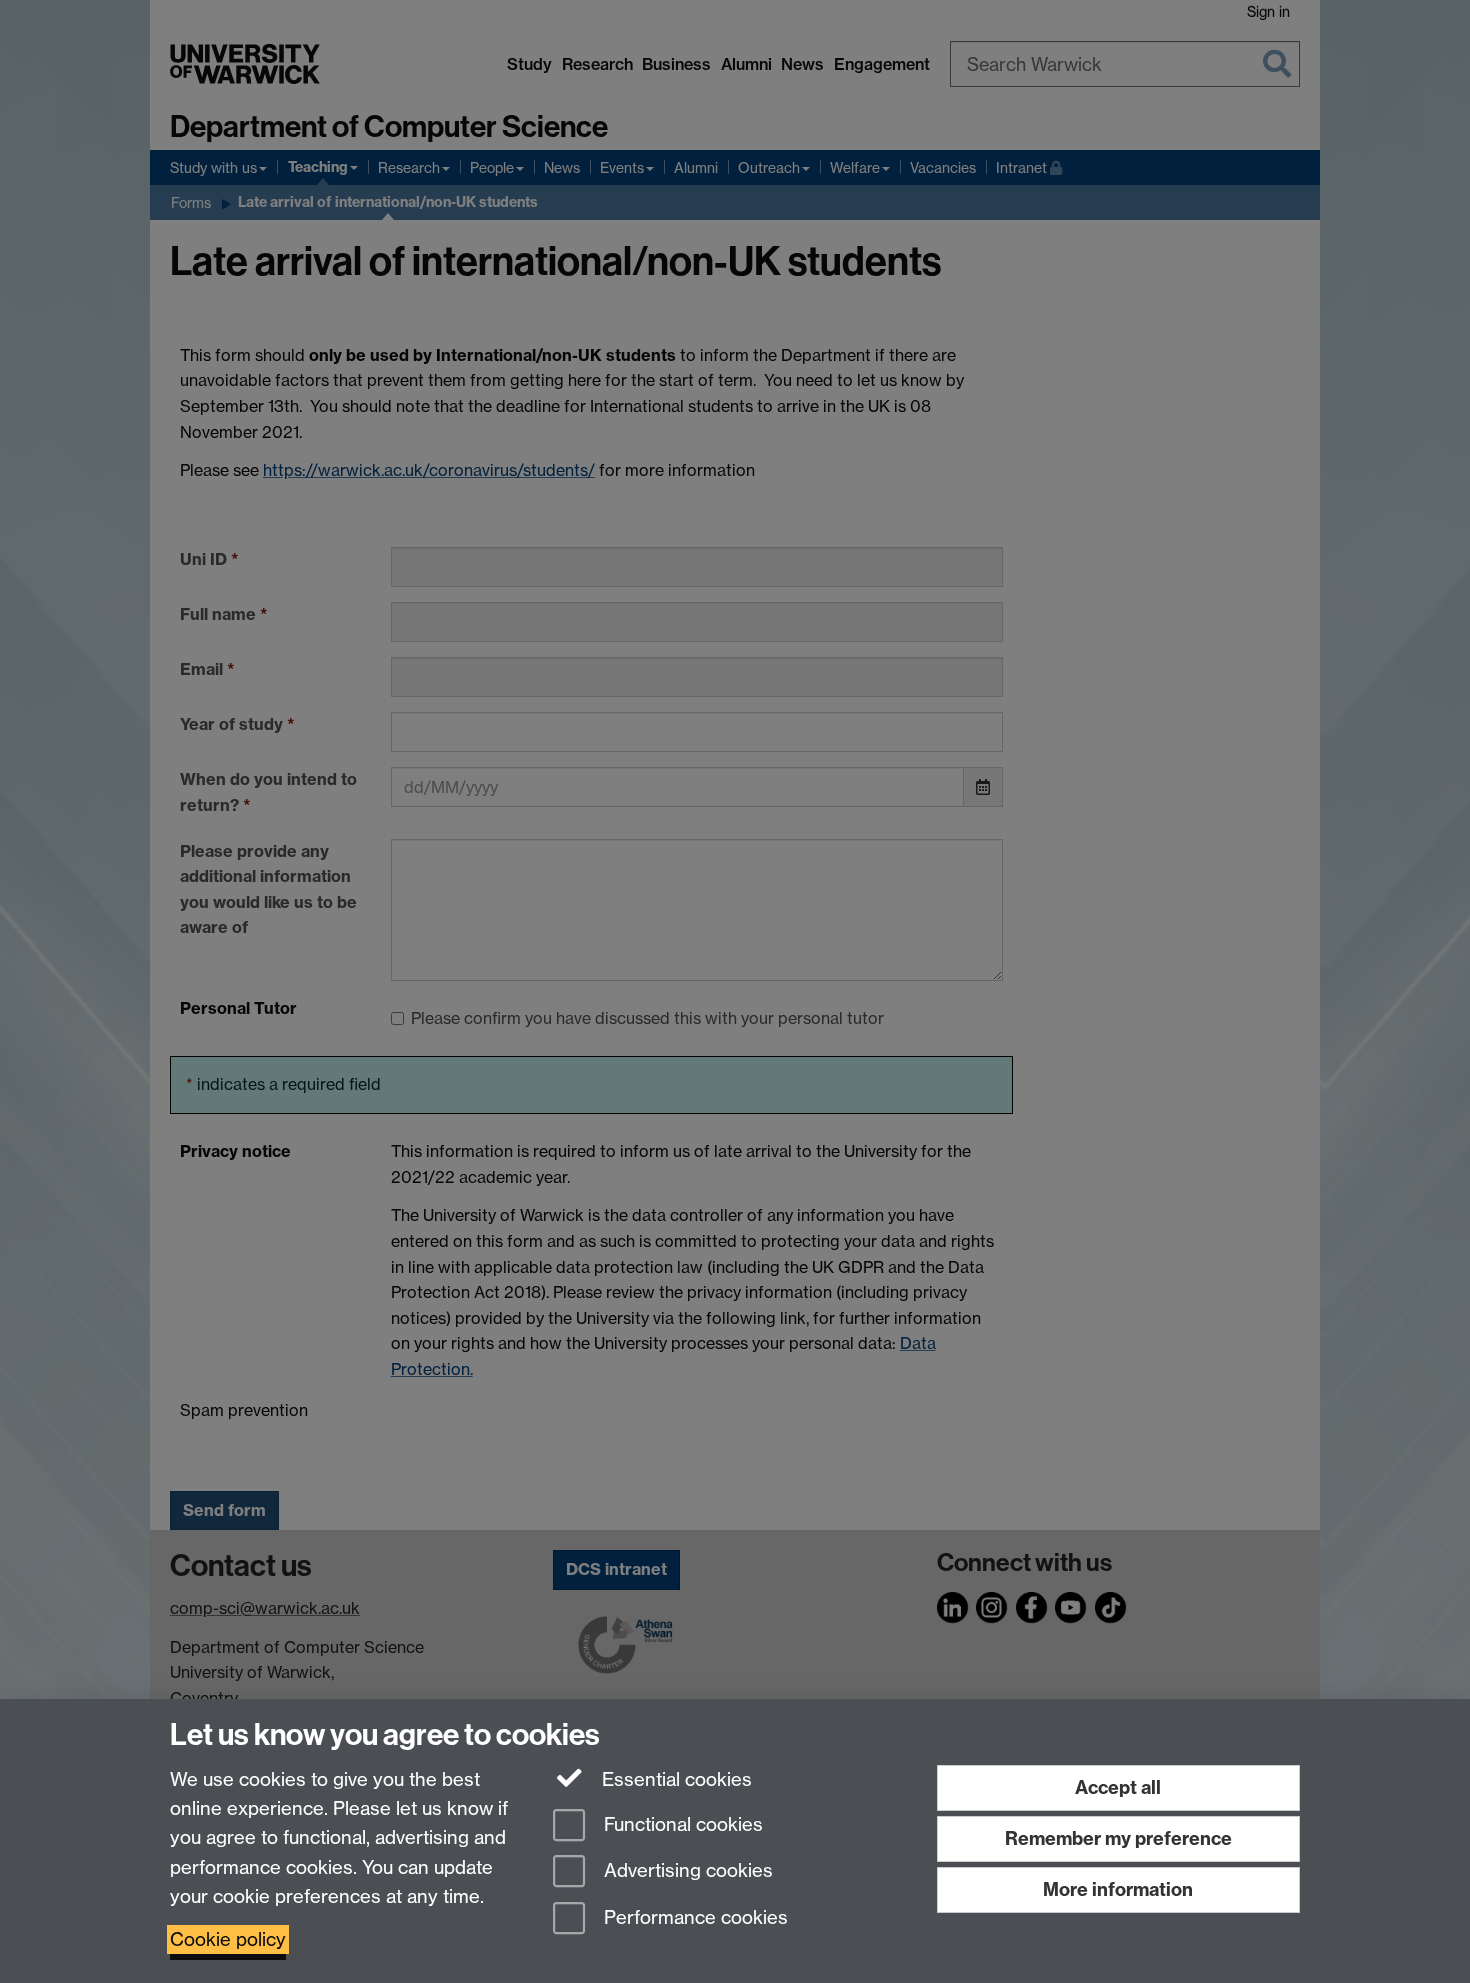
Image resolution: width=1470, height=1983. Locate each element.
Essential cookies (674, 1779)
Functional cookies (681, 1824)
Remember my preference (1118, 1838)
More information (1118, 1889)
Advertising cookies (686, 1871)
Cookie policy (228, 1939)
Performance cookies (693, 1918)
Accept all (1118, 1787)
